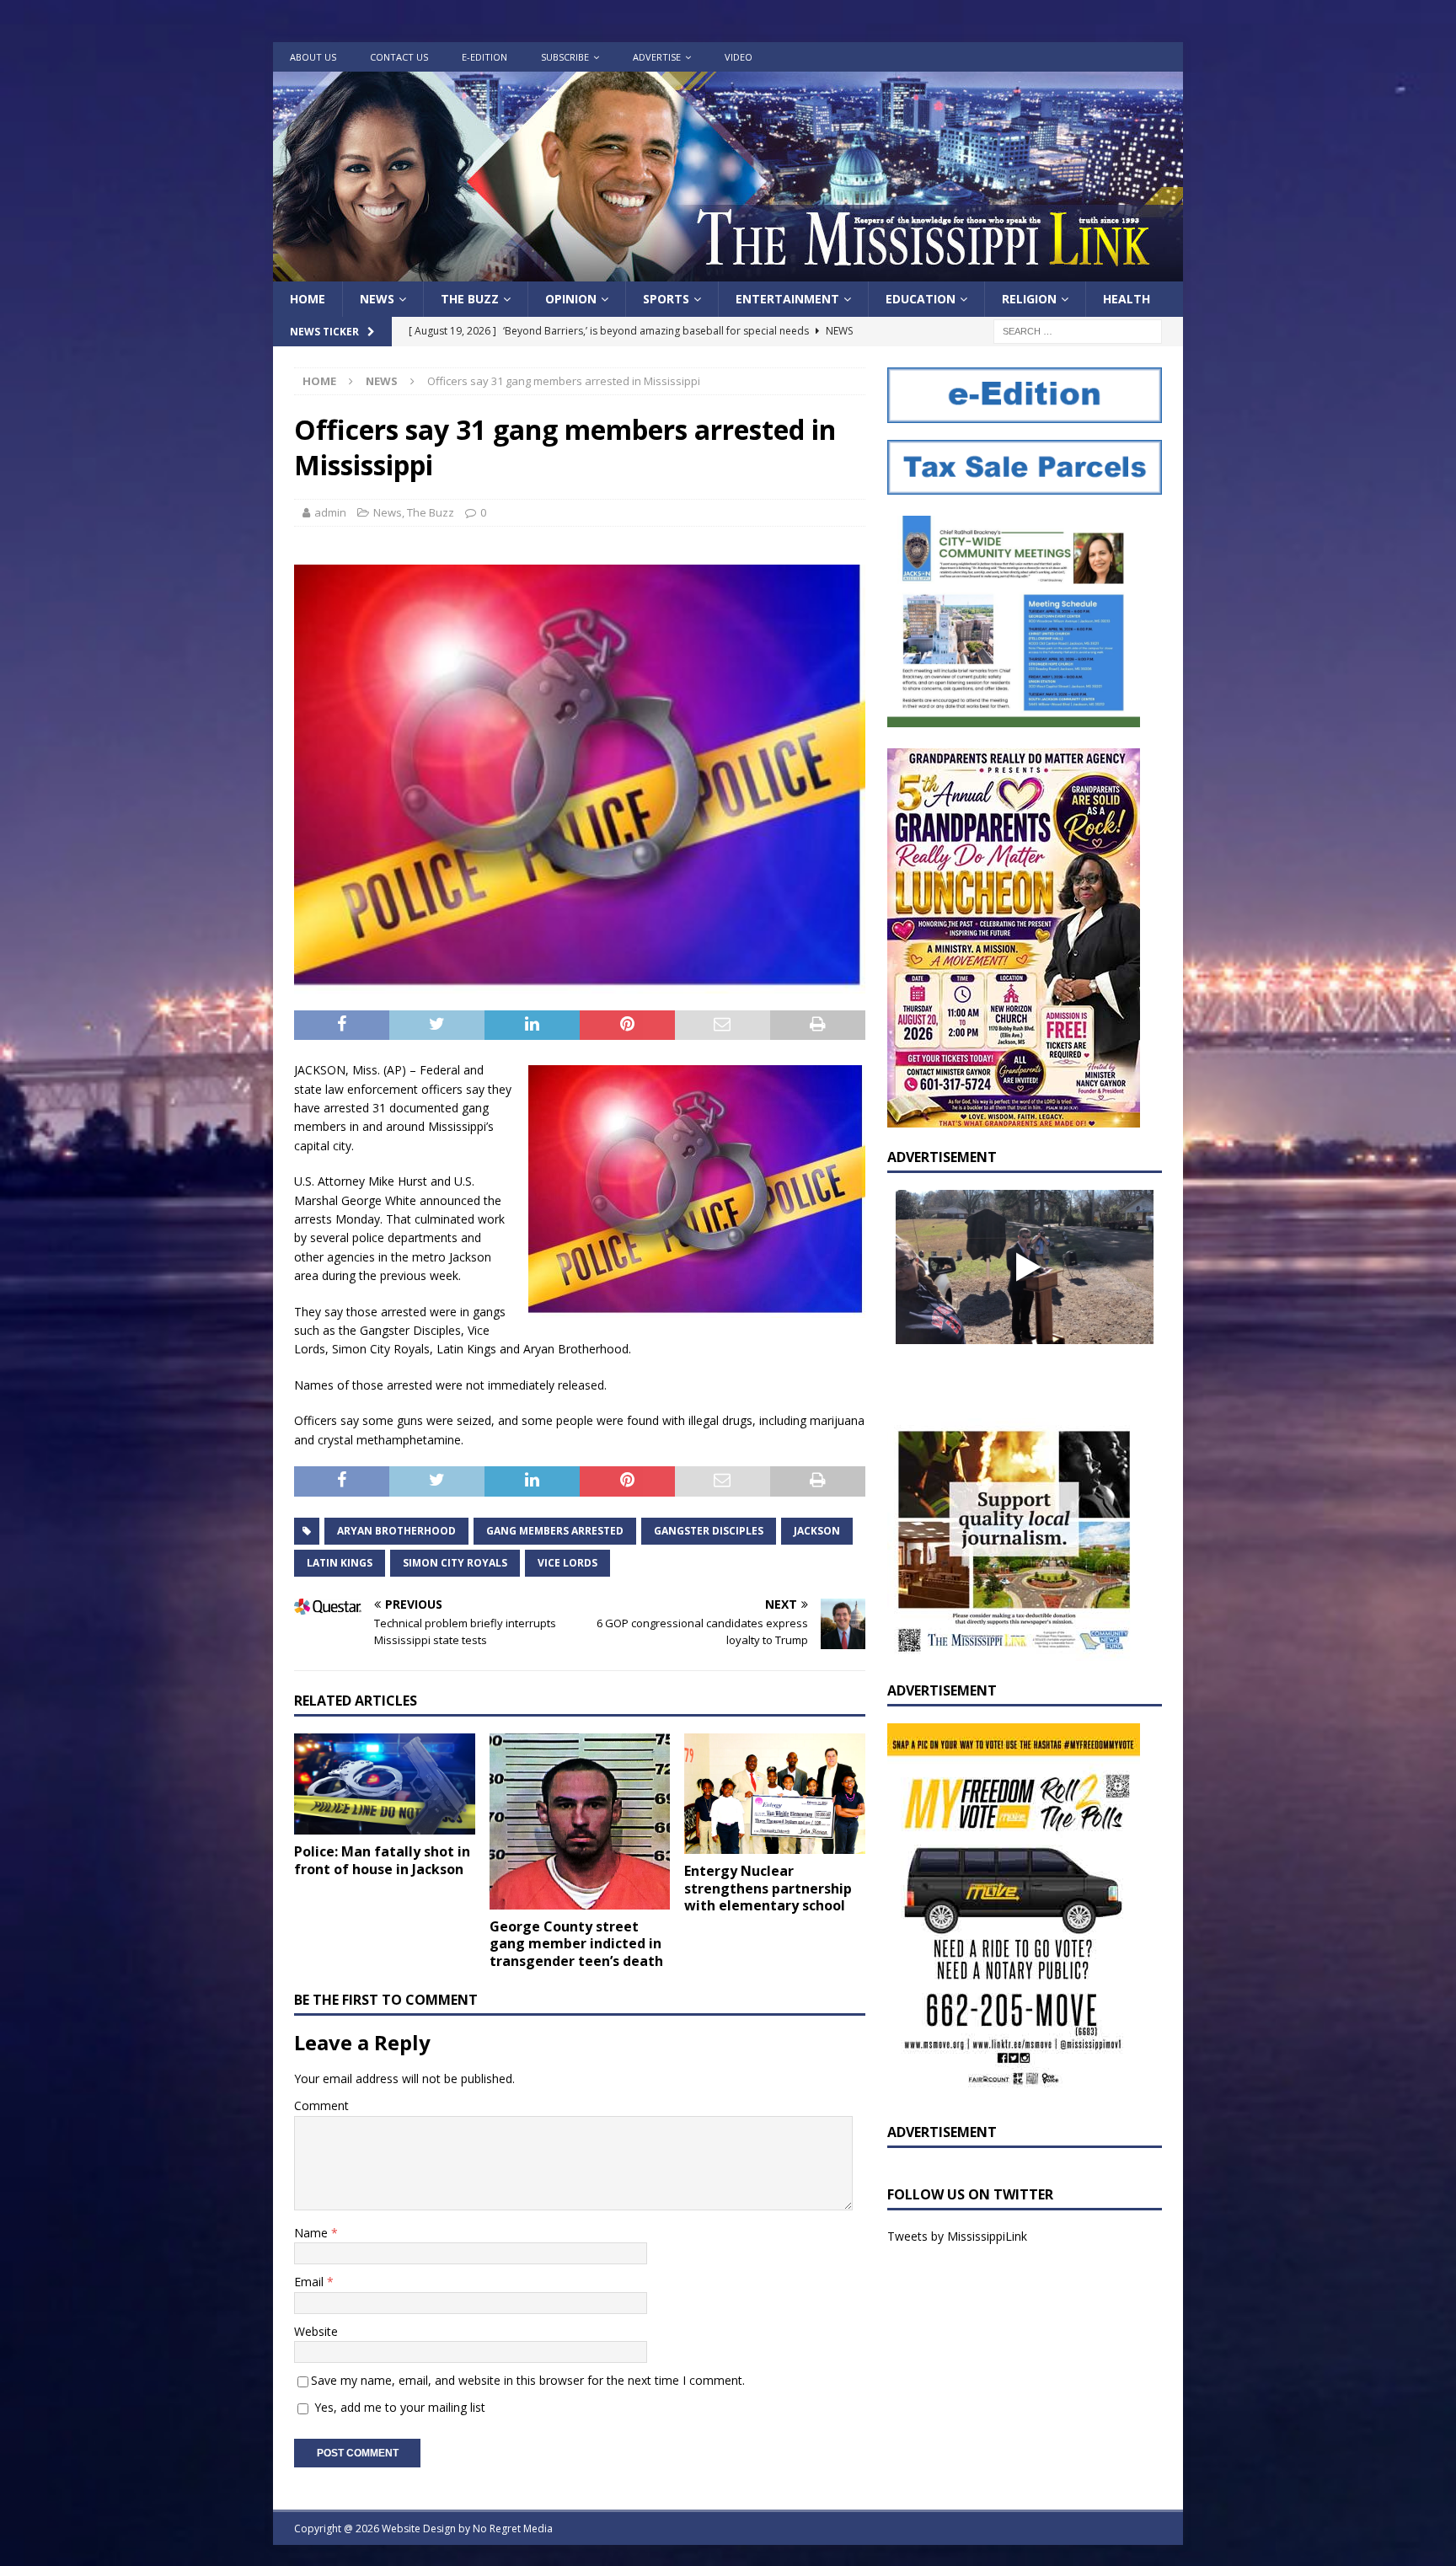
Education (921, 299)
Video (739, 57)
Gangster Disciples (709, 1531)
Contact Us (399, 57)
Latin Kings (340, 1563)
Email (310, 2282)
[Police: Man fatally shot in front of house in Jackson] (385, 1784)
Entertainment (787, 299)
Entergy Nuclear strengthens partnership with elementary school (768, 1888)
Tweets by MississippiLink (957, 2236)
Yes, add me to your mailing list (398, 2407)
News (377, 299)
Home (308, 299)
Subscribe (565, 57)
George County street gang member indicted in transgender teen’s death (576, 1944)
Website (316, 2331)
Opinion (571, 299)
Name (313, 2233)
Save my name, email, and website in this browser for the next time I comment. (528, 2380)
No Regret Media (513, 2529)
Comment (321, 2105)
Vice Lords (567, 1563)
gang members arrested (555, 1531)
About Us (313, 57)
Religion (1029, 299)
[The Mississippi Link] (728, 272)
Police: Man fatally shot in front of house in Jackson (382, 1860)
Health (1127, 299)
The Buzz (470, 299)
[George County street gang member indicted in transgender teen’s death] (580, 1821)
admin (330, 512)
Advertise (657, 57)
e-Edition (484, 57)
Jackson (817, 1531)
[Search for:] (1078, 331)
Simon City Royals (455, 1563)
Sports (666, 299)
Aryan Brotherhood (396, 1531)
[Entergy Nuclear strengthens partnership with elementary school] (775, 1794)
